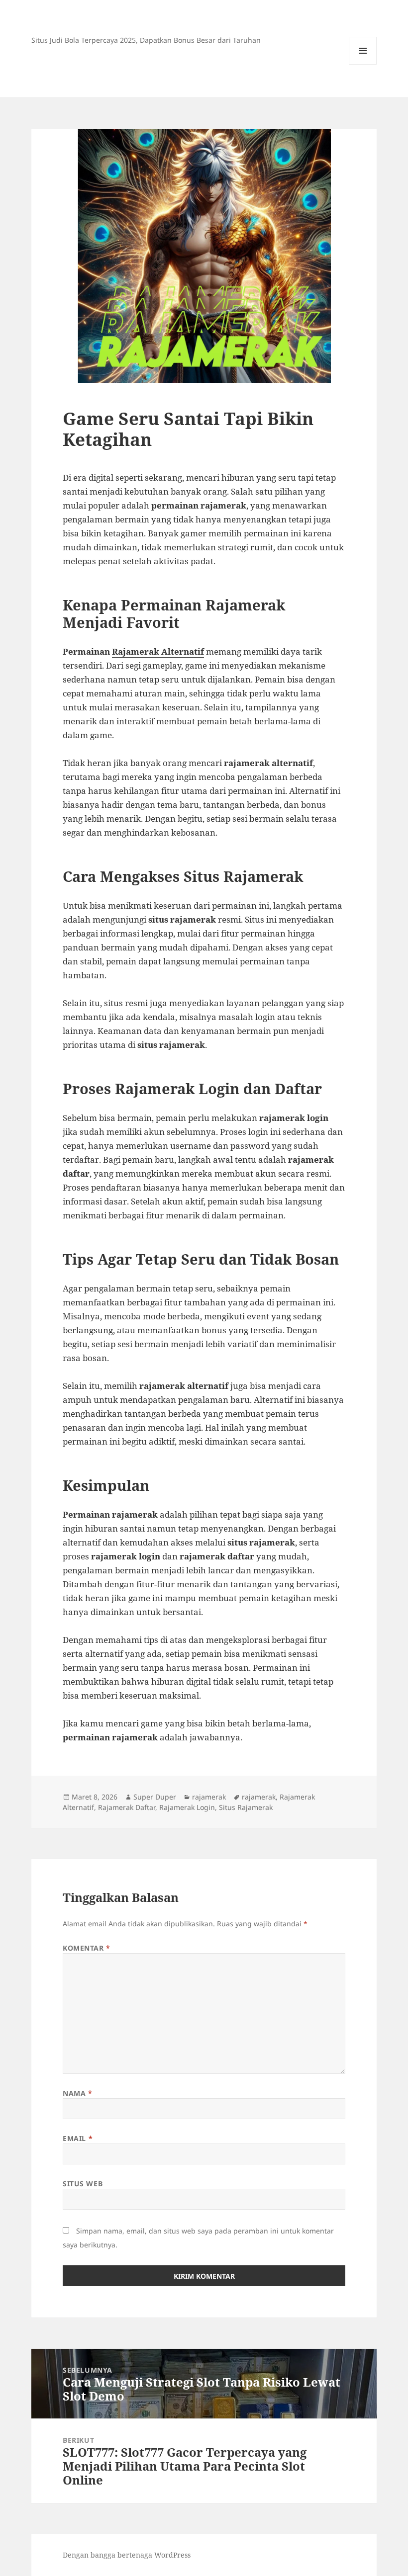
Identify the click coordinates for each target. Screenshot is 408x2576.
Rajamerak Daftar (127, 1807)
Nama (77, 2093)
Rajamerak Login (187, 1807)
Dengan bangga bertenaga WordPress (127, 2555)
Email (78, 2138)
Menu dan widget (363, 64)
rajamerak (209, 1797)
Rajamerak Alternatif (158, 651)
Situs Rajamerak (246, 1807)
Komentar (87, 1948)
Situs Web (83, 2184)
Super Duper (155, 1797)
